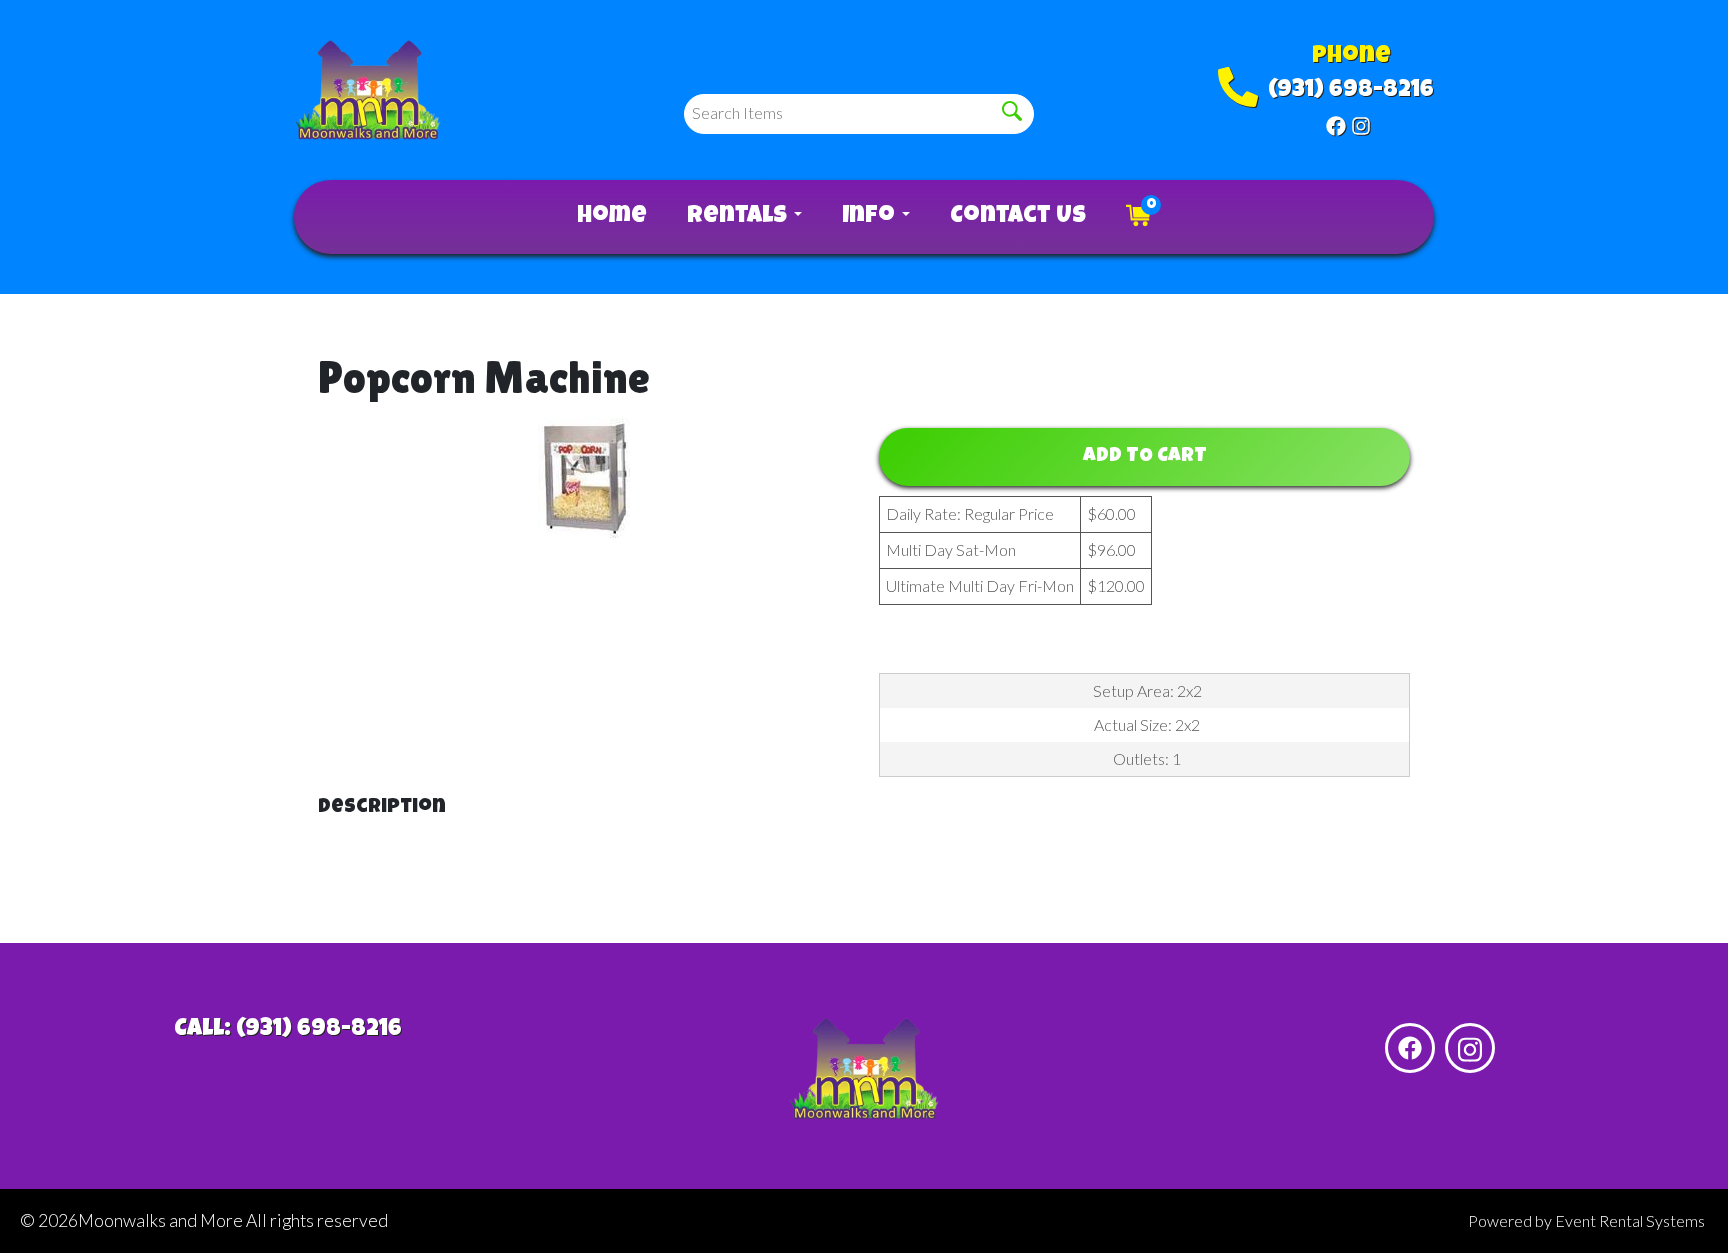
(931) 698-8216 (1351, 91)
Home (612, 217)
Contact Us (1018, 217)
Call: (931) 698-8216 (288, 1030)
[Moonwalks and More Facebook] (1336, 124)
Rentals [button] (739, 217)
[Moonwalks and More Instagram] (1361, 124)
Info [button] (871, 217)
